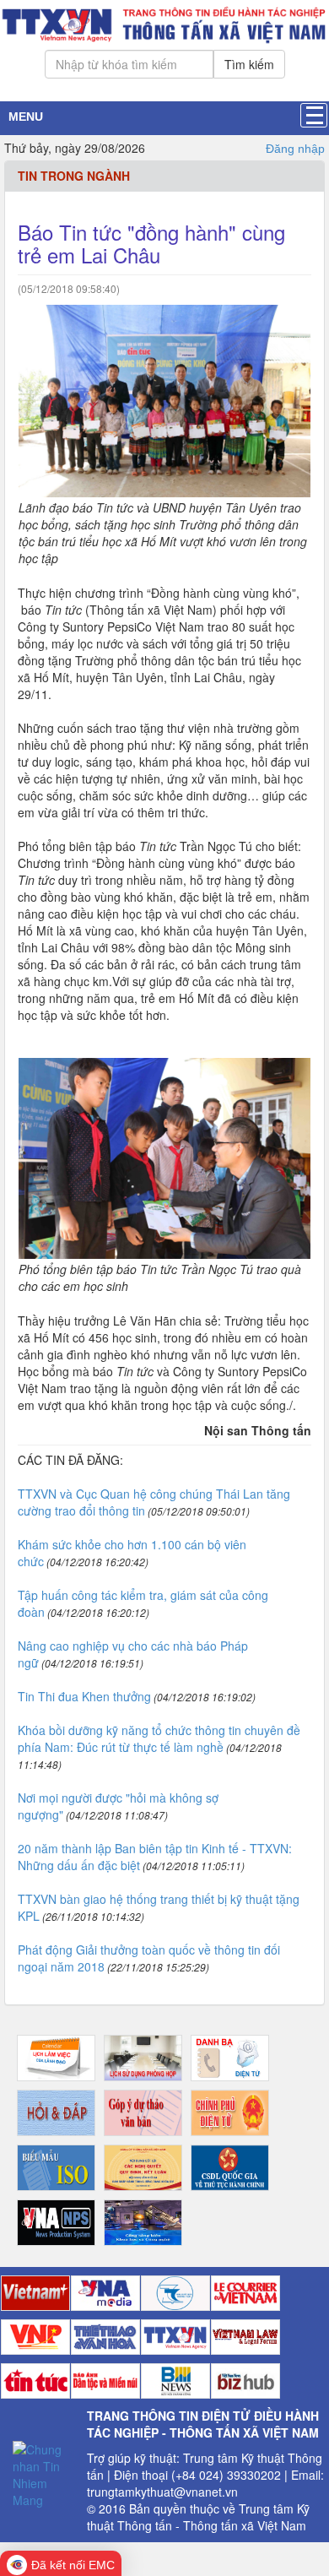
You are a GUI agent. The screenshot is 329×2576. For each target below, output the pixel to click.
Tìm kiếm (249, 64)
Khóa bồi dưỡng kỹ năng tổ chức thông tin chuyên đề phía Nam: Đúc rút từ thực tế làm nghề (159, 1738)
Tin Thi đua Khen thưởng (84, 1696)
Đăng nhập (295, 149)
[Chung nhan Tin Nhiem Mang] (43, 2473)
